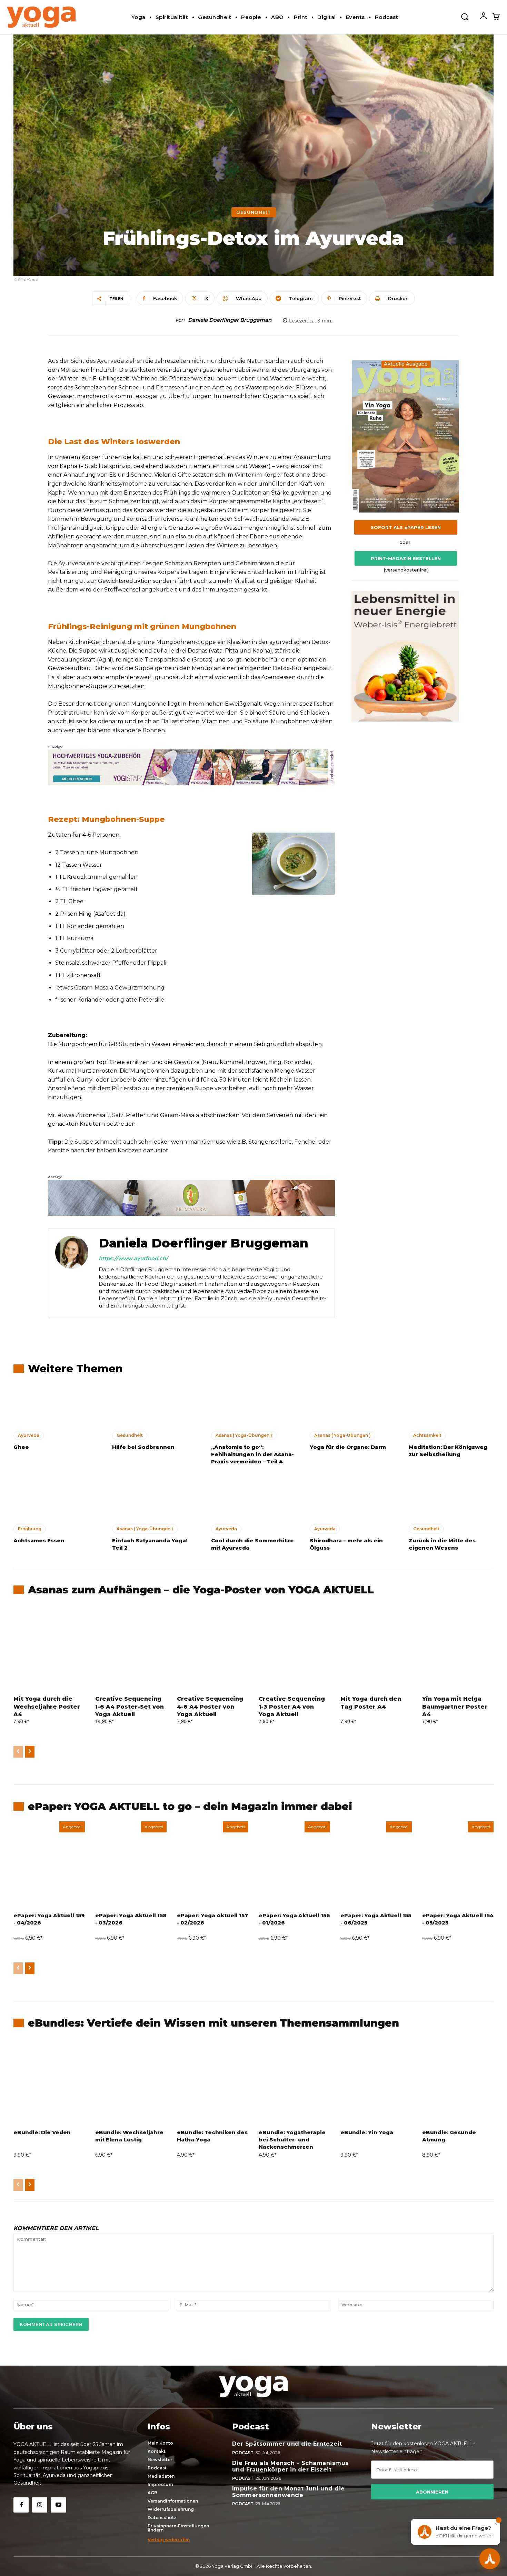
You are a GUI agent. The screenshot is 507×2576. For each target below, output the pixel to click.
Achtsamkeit (427, 1435)
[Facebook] (21, 2505)
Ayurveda (29, 1435)
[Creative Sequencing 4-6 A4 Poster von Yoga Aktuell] (213, 1648)
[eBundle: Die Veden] (49, 2081)
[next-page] (30, 1752)
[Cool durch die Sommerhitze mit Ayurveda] (254, 1499)
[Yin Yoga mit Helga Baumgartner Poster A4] (458, 1648)
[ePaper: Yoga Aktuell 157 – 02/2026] (213, 1864)
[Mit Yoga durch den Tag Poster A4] (376, 1648)
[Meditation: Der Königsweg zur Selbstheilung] (451, 1405)
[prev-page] (18, 1752)
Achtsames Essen (39, 1540)
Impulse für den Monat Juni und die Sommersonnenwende (289, 2492)
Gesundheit (254, 212)
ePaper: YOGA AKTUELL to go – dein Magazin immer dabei (190, 1806)
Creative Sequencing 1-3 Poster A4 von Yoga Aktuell (292, 1707)
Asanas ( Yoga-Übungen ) (244, 1435)
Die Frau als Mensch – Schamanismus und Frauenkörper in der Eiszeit (290, 2466)
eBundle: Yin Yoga (367, 2132)
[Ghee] (56, 1405)
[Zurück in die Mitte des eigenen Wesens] (451, 1499)
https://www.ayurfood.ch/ (133, 1258)
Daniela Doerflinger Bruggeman (230, 320)
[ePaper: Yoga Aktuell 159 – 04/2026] (49, 1864)
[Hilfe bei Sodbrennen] (155, 1405)
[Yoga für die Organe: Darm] (352, 1405)
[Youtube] (58, 2505)
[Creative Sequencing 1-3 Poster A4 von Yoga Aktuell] (294, 1648)
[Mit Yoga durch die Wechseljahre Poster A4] (49, 1648)
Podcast (243, 2453)
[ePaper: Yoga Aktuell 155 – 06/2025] (376, 1864)
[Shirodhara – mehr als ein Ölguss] (352, 1499)
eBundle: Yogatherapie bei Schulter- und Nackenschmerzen (292, 2140)
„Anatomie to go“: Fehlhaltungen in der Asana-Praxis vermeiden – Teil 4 (252, 1454)
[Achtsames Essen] (56, 1499)
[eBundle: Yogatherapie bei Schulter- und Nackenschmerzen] (294, 2081)
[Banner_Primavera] (191, 767)
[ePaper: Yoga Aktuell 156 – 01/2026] (294, 1864)
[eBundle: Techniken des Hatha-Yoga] (213, 2081)
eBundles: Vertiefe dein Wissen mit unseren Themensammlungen (213, 2023)
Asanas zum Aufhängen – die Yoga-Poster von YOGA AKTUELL (201, 1590)
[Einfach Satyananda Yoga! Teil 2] (155, 1499)
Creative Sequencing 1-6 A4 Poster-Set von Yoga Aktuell (130, 1707)
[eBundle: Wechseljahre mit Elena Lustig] (131, 2081)
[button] (465, 16)
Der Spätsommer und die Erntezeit (287, 2444)
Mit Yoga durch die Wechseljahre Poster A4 (47, 1707)
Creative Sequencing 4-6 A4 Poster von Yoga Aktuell (210, 1707)
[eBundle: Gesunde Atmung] (458, 2081)
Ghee (21, 1447)
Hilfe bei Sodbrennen (143, 1447)
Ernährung (30, 1529)
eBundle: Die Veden (42, 2132)
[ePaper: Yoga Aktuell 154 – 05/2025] (458, 1864)
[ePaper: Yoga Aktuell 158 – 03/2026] (131, 1864)
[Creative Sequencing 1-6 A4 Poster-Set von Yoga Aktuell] (131, 1648)
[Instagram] (40, 2505)
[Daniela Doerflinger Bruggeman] (72, 1273)
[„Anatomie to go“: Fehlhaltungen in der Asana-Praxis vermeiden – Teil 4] (254, 1405)
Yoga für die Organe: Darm (348, 1447)
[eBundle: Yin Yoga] (376, 2081)
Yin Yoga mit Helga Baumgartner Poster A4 (455, 1707)
